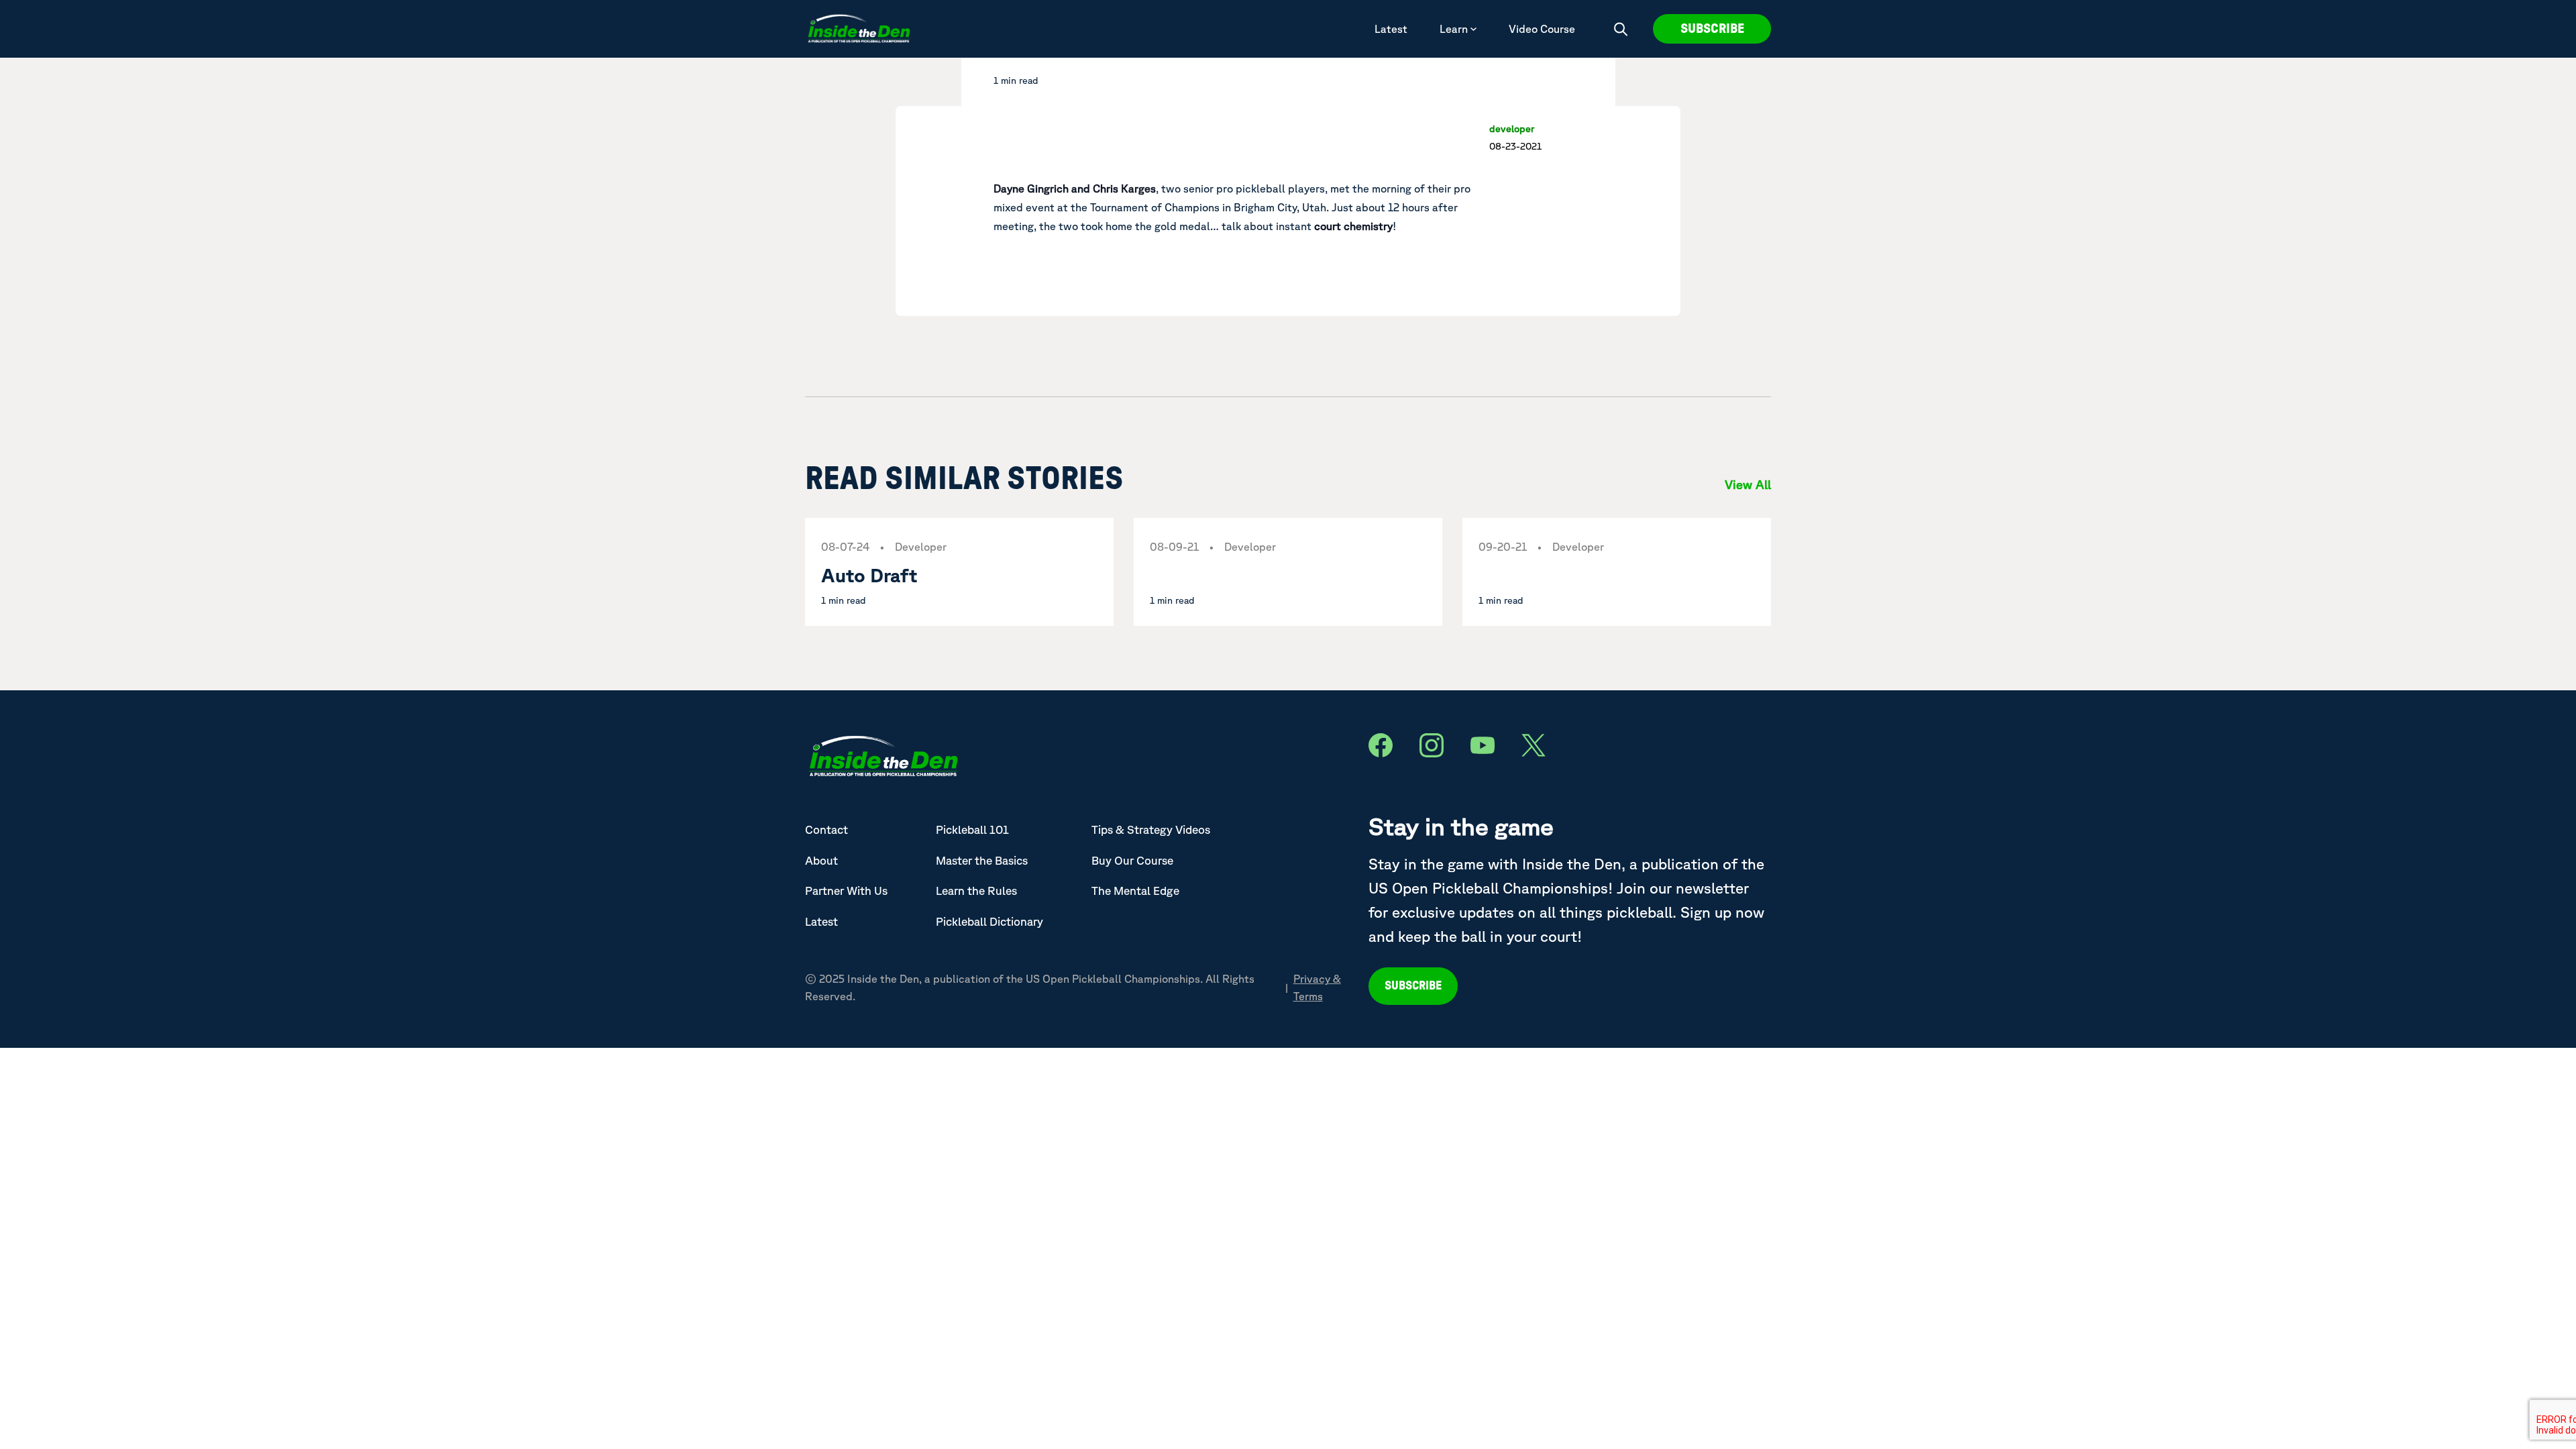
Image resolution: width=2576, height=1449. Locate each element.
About (821, 860)
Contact (826, 829)
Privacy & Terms (1317, 987)
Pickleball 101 (972, 829)
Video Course (1542, 29)
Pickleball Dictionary (989, 921)
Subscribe (1712, 29)
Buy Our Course (1132, 860)
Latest (1391, 29)
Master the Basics (982, 860)
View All (1748, 484)
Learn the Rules (976, 891)
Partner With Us (846, 891)
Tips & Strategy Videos (1151, 829)
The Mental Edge (1135, 891)
